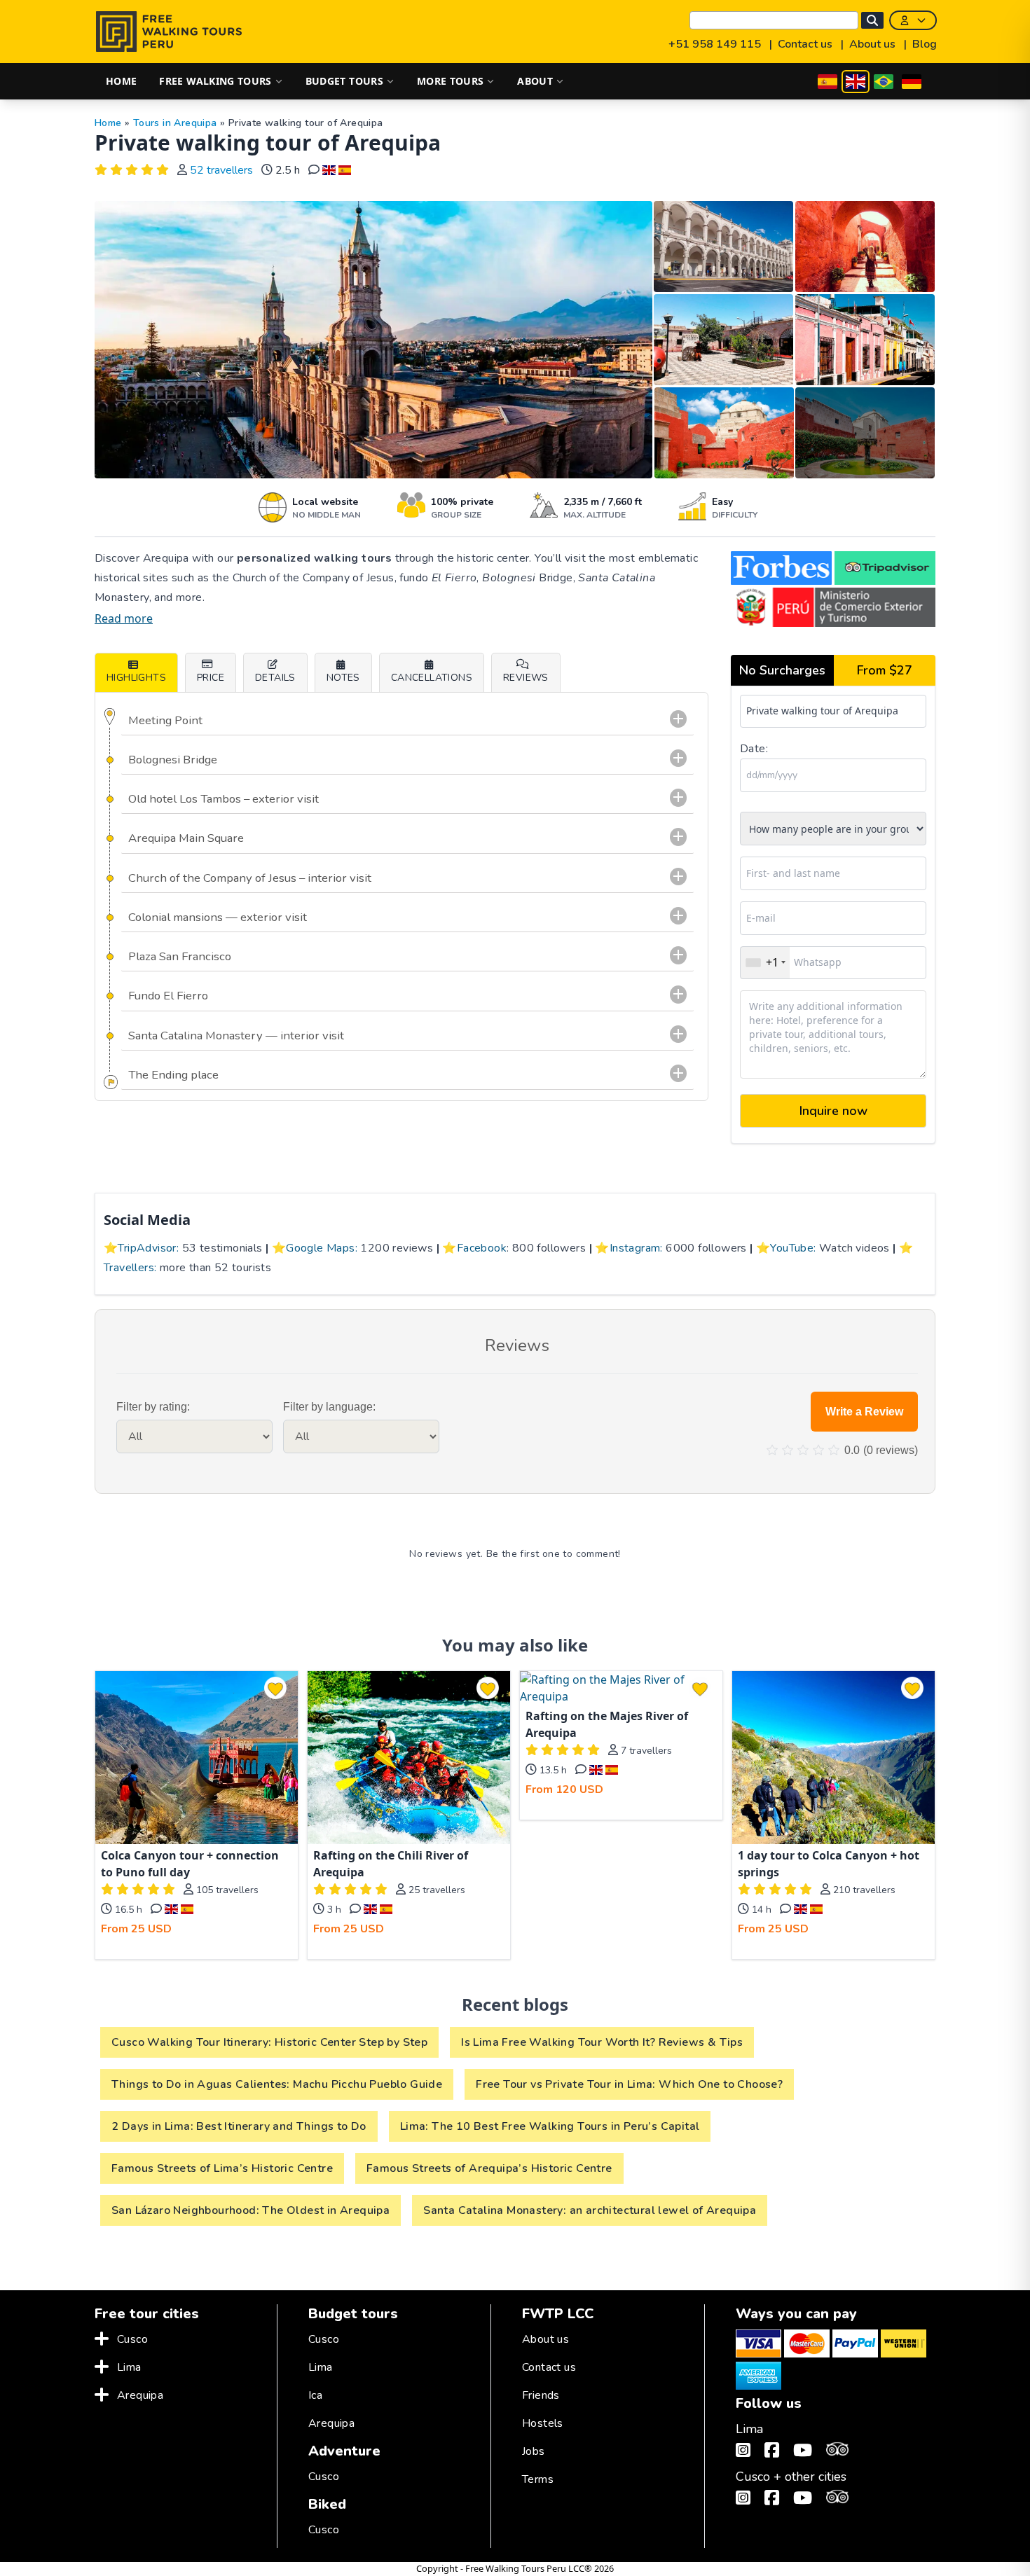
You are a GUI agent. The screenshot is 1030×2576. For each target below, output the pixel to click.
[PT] (884, 82)
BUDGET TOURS (344, 81)
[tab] (526, 672)
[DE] (912, 82)
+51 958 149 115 (716, 44)
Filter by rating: (153, 1407)
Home (108, 123)
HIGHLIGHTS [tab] (136, 678)
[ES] (828, 82)
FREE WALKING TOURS (215, 81)
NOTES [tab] (343, 678)
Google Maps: (322, 1248)
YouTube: (793, 1248)
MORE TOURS (451, 81)
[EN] (856, 82)
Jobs (534, 2451)
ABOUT (535, 81)
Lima (129, 2367)
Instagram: (636, 1248)
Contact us (806, 44)
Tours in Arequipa (175, 123)
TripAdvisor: (148, 1248)
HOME (121, 81)
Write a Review (864, 1412)
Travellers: (130, 1268)
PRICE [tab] (211, 678)
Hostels (543, 2423)
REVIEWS (526, 678)
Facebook (482, 1248)
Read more (124, 618)
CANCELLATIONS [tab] (432, 678)
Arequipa (140, 2395)
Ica (315, 2395)
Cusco (132, 2339)
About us (874, 44)
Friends (541, 2395)
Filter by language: (329, 1407)
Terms (538, 2479)
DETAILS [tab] (275, 678)
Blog (925, 44)
